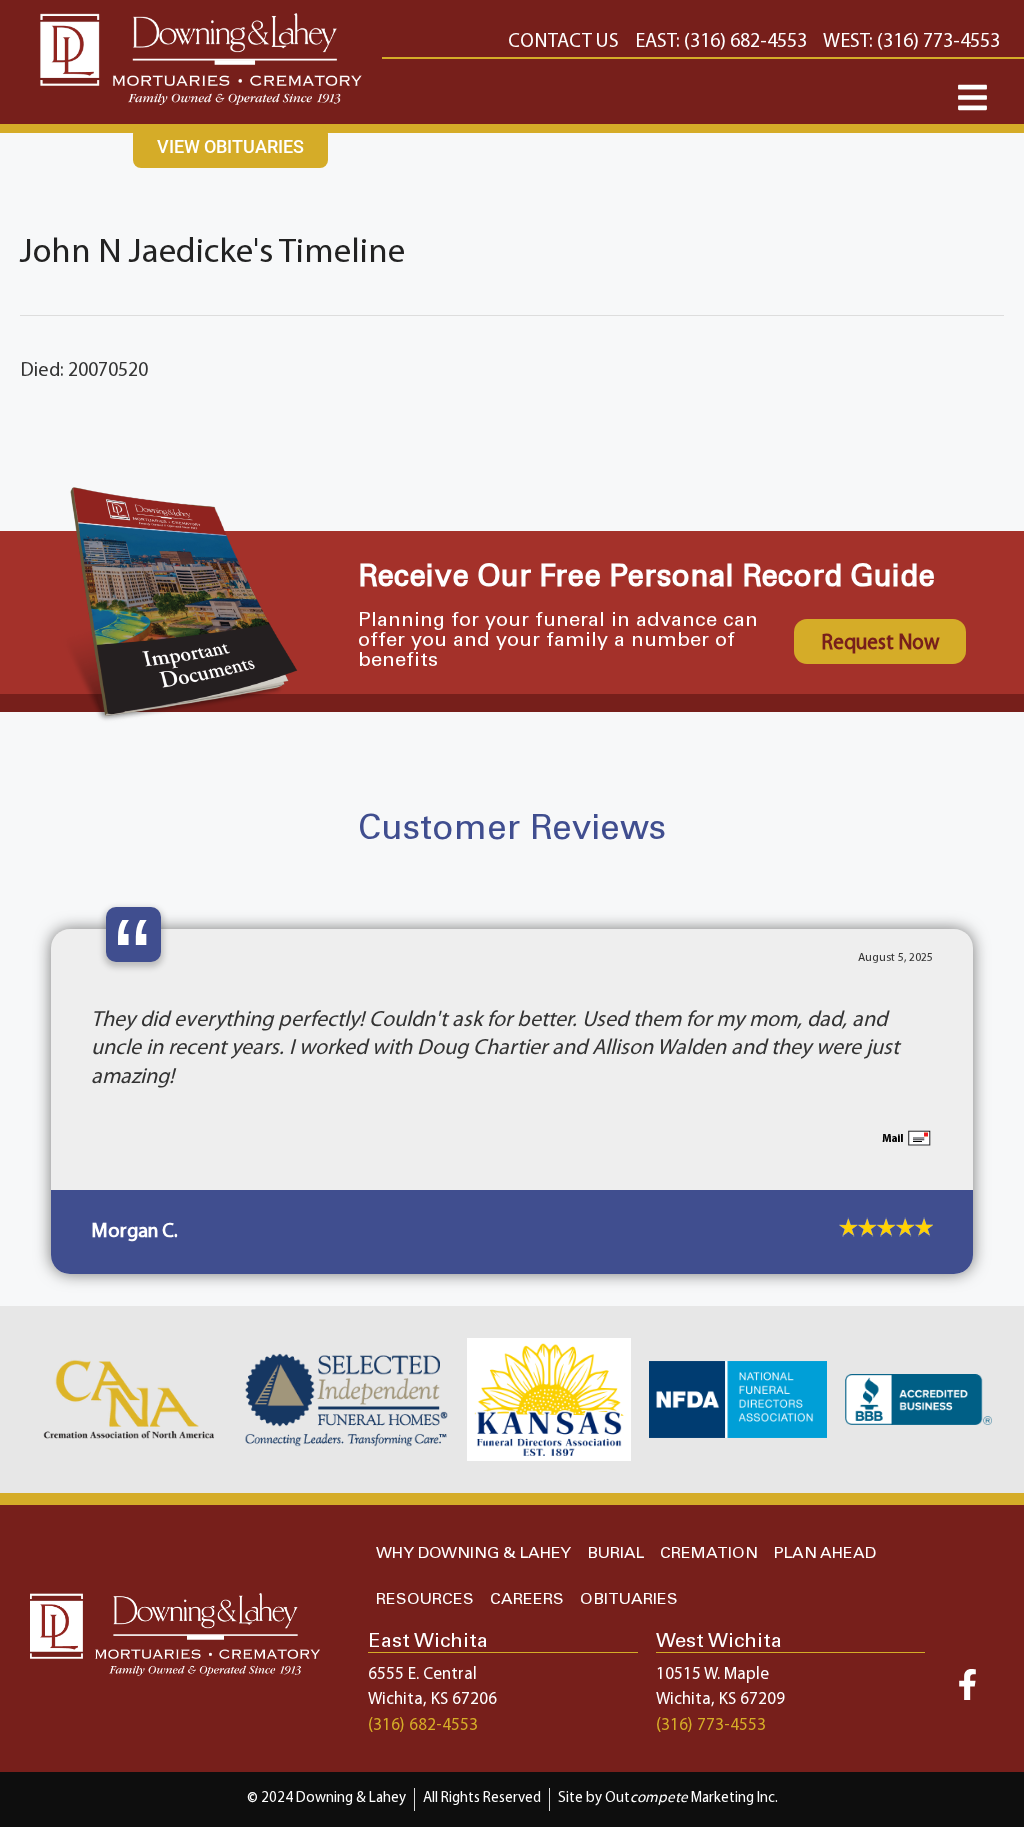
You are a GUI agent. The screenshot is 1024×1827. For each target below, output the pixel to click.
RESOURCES (425, 1542)
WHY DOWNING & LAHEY (473, 1496)
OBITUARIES (629, 1542)
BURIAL (615, 1496)
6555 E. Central (422, 1617)
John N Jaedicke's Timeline (212, 253)
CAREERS (527, 1542)
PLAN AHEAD (825, 1496)
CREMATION (709, 1496)
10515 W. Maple (712, 1617)
